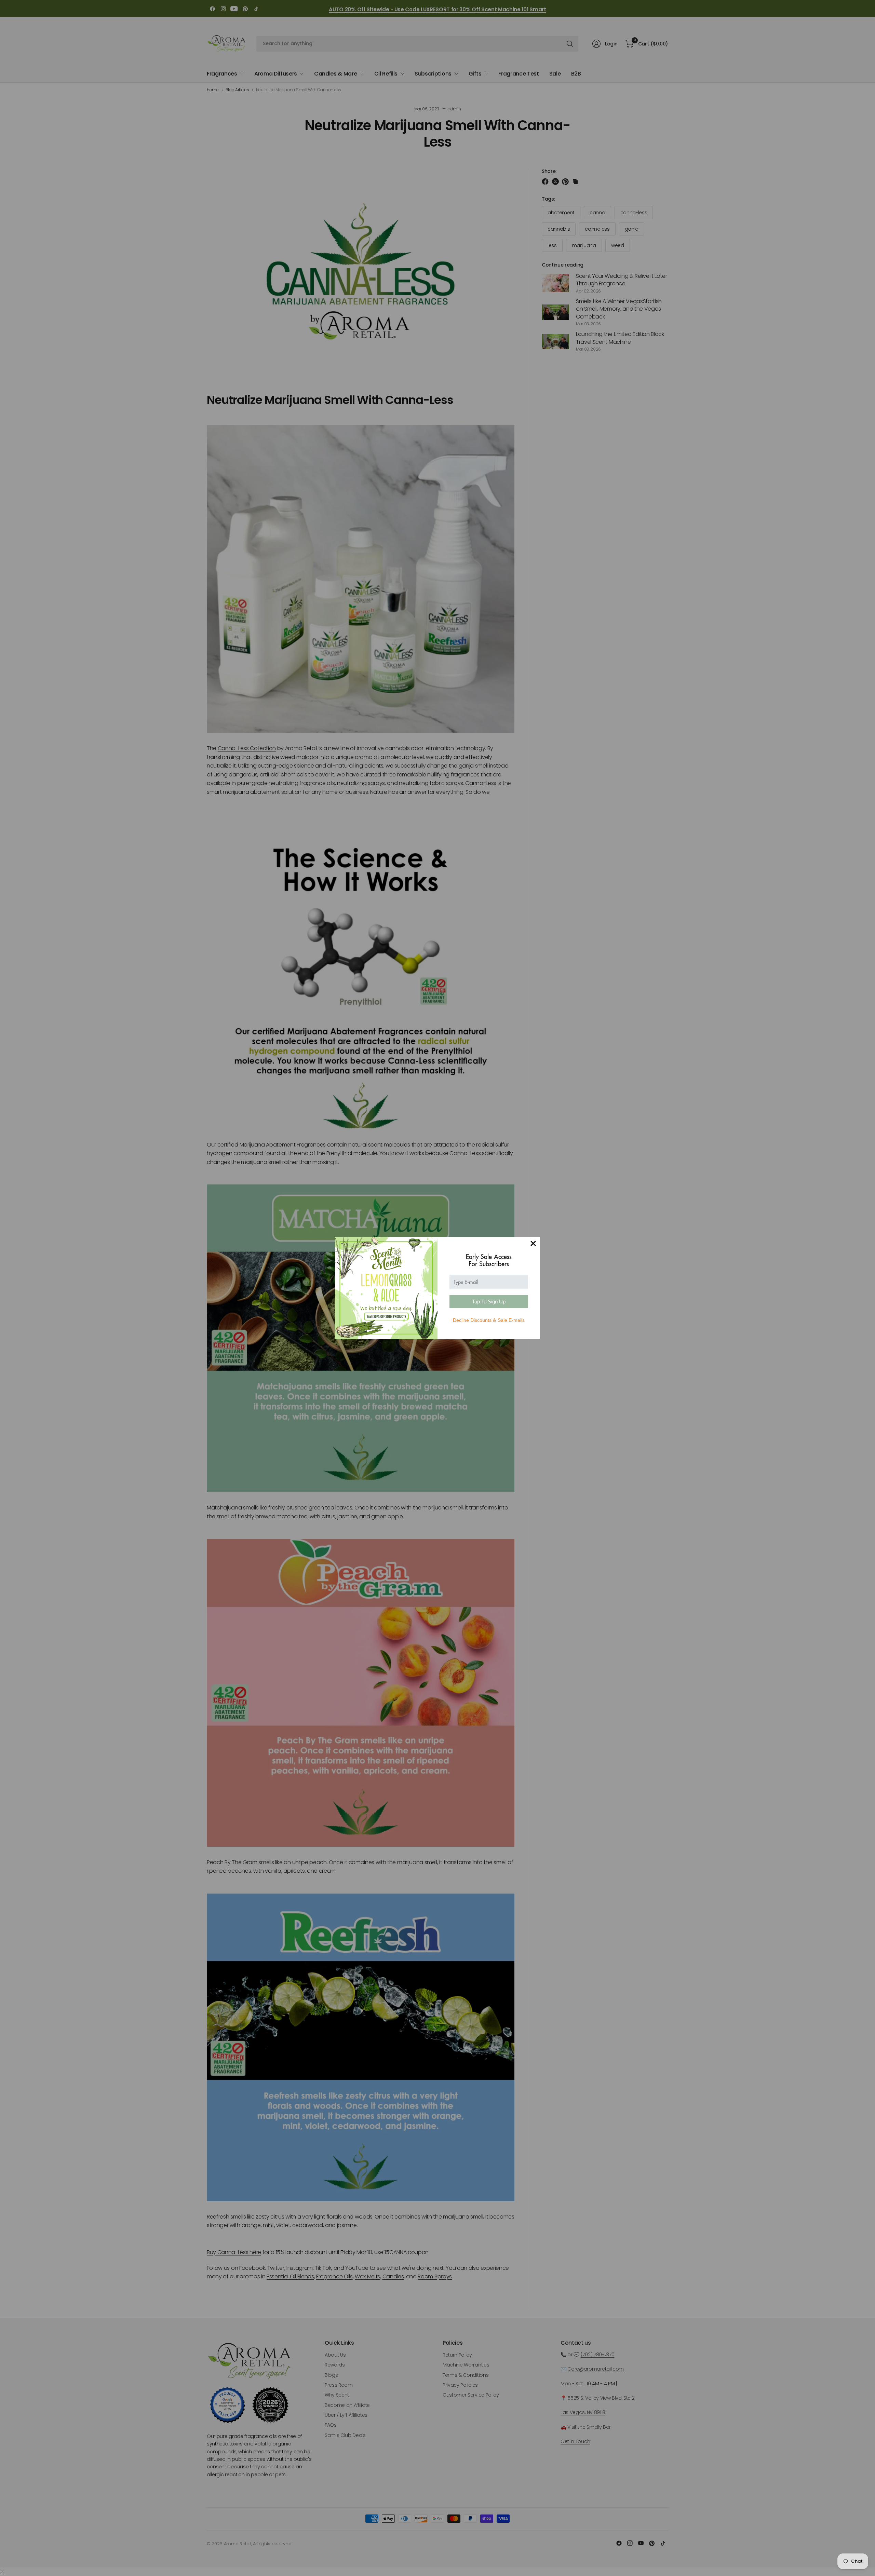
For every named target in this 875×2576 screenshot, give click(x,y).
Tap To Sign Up (489, 1301)
